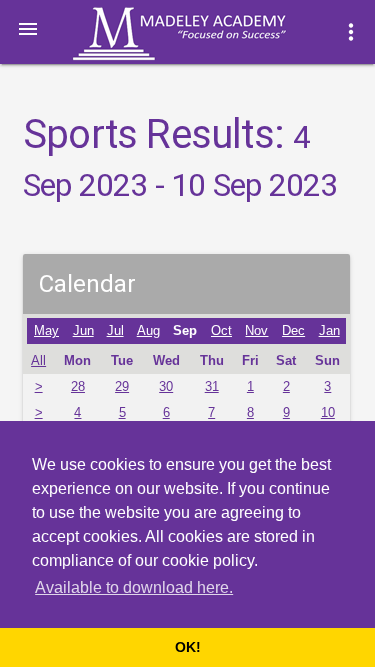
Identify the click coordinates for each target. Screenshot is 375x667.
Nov (256, 331)
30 (166, 387)
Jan (329, 331)
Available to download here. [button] (134, 587)
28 (78, 387)
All (38, 361)
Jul (115, 331)
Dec (293, 331)
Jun (83, 331)
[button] (28, 28)
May (46, 331)
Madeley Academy (207, 34)
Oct (221, 331)
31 (212, 387)
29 (122, 387)
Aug (148, 331)
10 (328, 413)
